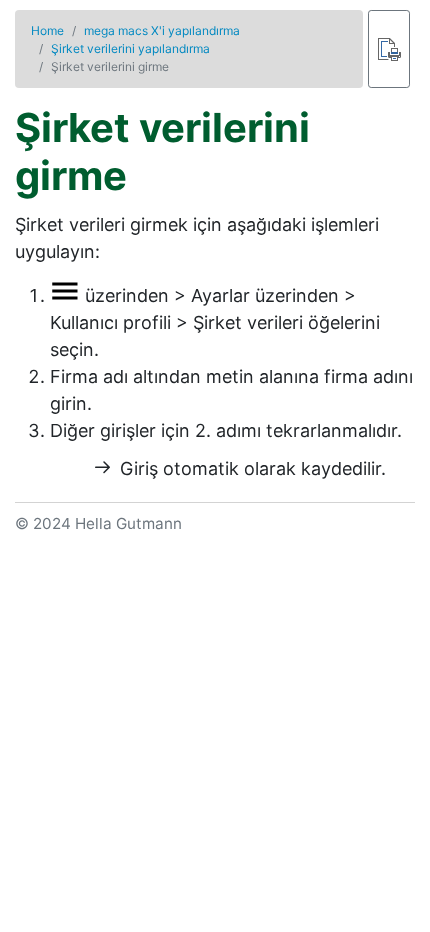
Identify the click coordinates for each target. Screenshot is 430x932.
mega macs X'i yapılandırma (162, 30)
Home (47, 30)
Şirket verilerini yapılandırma (130, 48)
